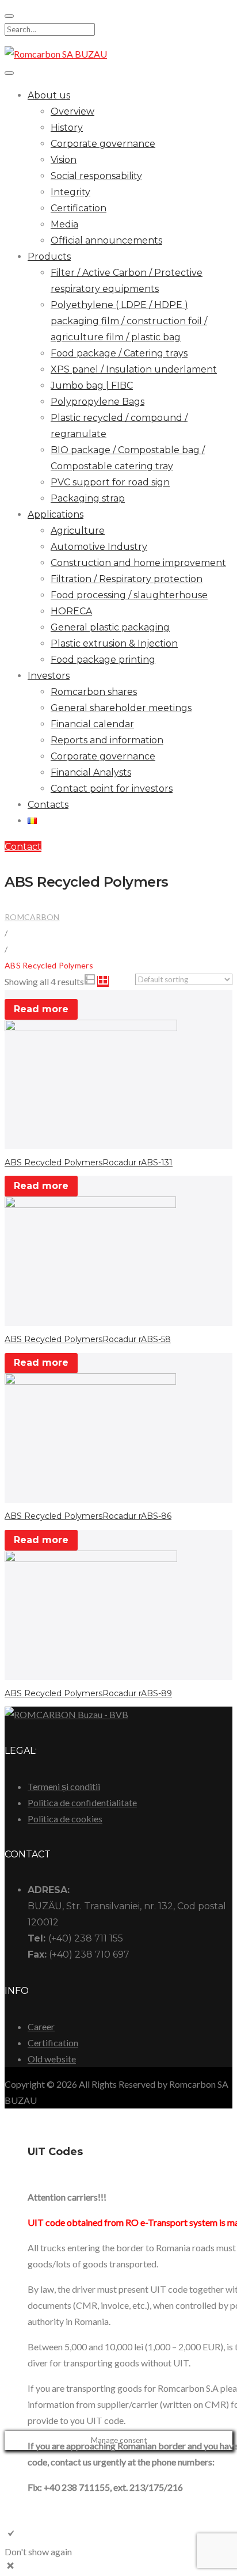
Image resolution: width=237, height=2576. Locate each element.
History (67, 128)
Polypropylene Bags (98, 402)
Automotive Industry (99, 547)
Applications (56, 514)
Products (49, 257)
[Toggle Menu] (9, 73)
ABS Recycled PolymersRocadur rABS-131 (89, 1162)
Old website (52, 2059)
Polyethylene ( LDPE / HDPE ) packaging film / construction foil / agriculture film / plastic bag (129, 321)
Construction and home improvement (138, 563)
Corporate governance (103, 144)
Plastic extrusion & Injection (114, 643)
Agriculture (78, 531)
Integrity (70, 192)
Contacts (48, 805)
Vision (64, 160)
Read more (41, 1009)
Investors (49, 676)
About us (49, 95)
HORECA (71, 611)
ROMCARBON (32, 917)
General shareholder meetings (121, 708)
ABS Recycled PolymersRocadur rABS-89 (88, 1693)
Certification (79, 208)
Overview (72, 111)
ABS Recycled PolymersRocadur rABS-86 (88, 1516)
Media (64, 224)
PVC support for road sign (110, 482)
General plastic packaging (110, 627)
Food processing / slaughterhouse (129, 595)
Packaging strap (88, 498)
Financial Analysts (91, 772)
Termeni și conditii (64, 1786)
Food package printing (103, 660)
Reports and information (107, 740)
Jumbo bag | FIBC (92, 385)
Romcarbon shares (94, 692)
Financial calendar (92, 724)
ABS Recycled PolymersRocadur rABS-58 (88, 1339)
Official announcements (106, 240)
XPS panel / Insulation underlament (134, 369)
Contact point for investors (112, 789)
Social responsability (96, 176)
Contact (23, 847)
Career (41, 2026)
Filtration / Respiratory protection (127, 579)
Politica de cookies (65, 1819)
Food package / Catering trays (119, 353)
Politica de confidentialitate (82, 1802)
